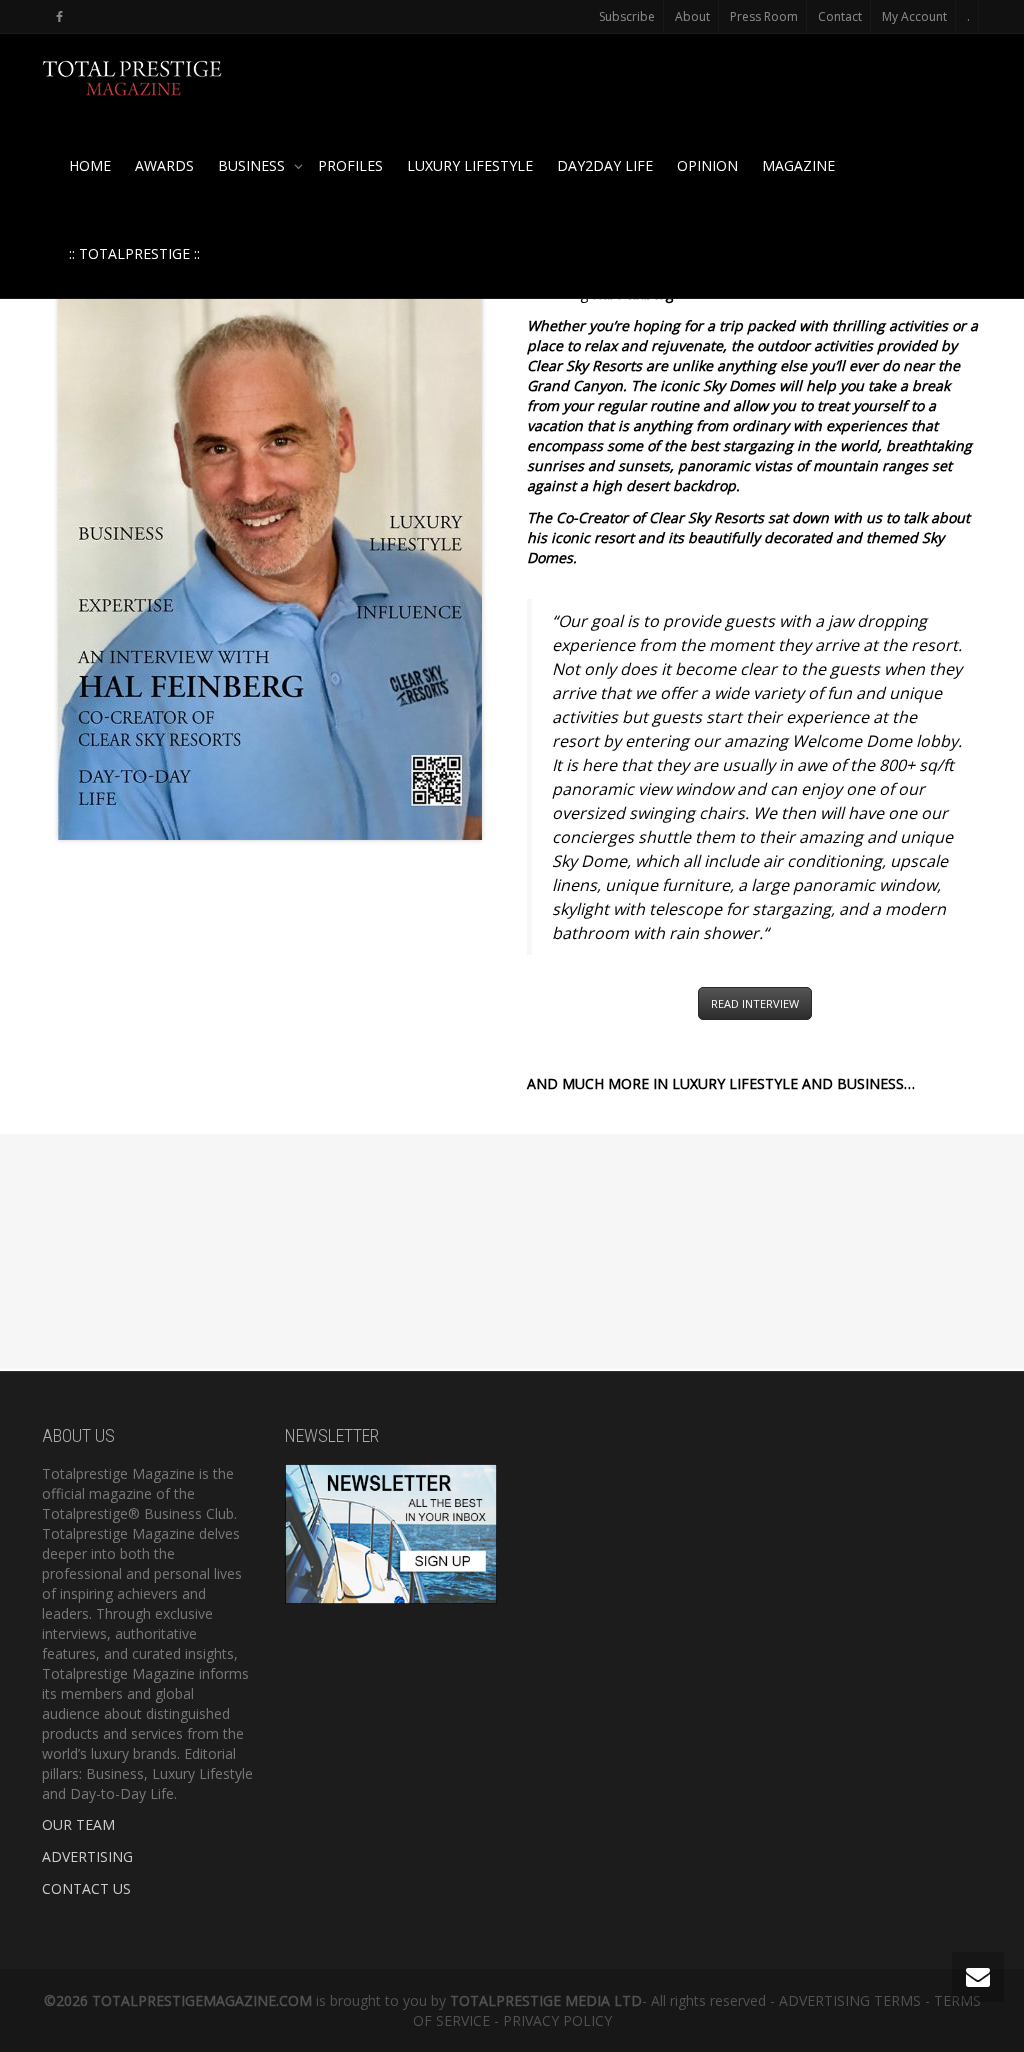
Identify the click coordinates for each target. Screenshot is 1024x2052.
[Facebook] (59, 16)
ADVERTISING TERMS (850, 2000)
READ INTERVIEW (755, 1003)
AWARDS (164, 165)
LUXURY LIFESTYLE (470, 165)
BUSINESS (253, 165)
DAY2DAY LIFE (605, 165)
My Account (914, 16)
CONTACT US (86, 1888)
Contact (840, 16)
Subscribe (627, 16)
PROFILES (350, 165)
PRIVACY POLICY (557, 2020)
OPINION (707, 165)
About (692, 16)
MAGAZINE (798, 165)
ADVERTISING (87, 1856)
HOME (90, 165)
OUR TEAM (78, 1824)
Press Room (764, 16)
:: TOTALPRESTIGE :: (134, 253)
